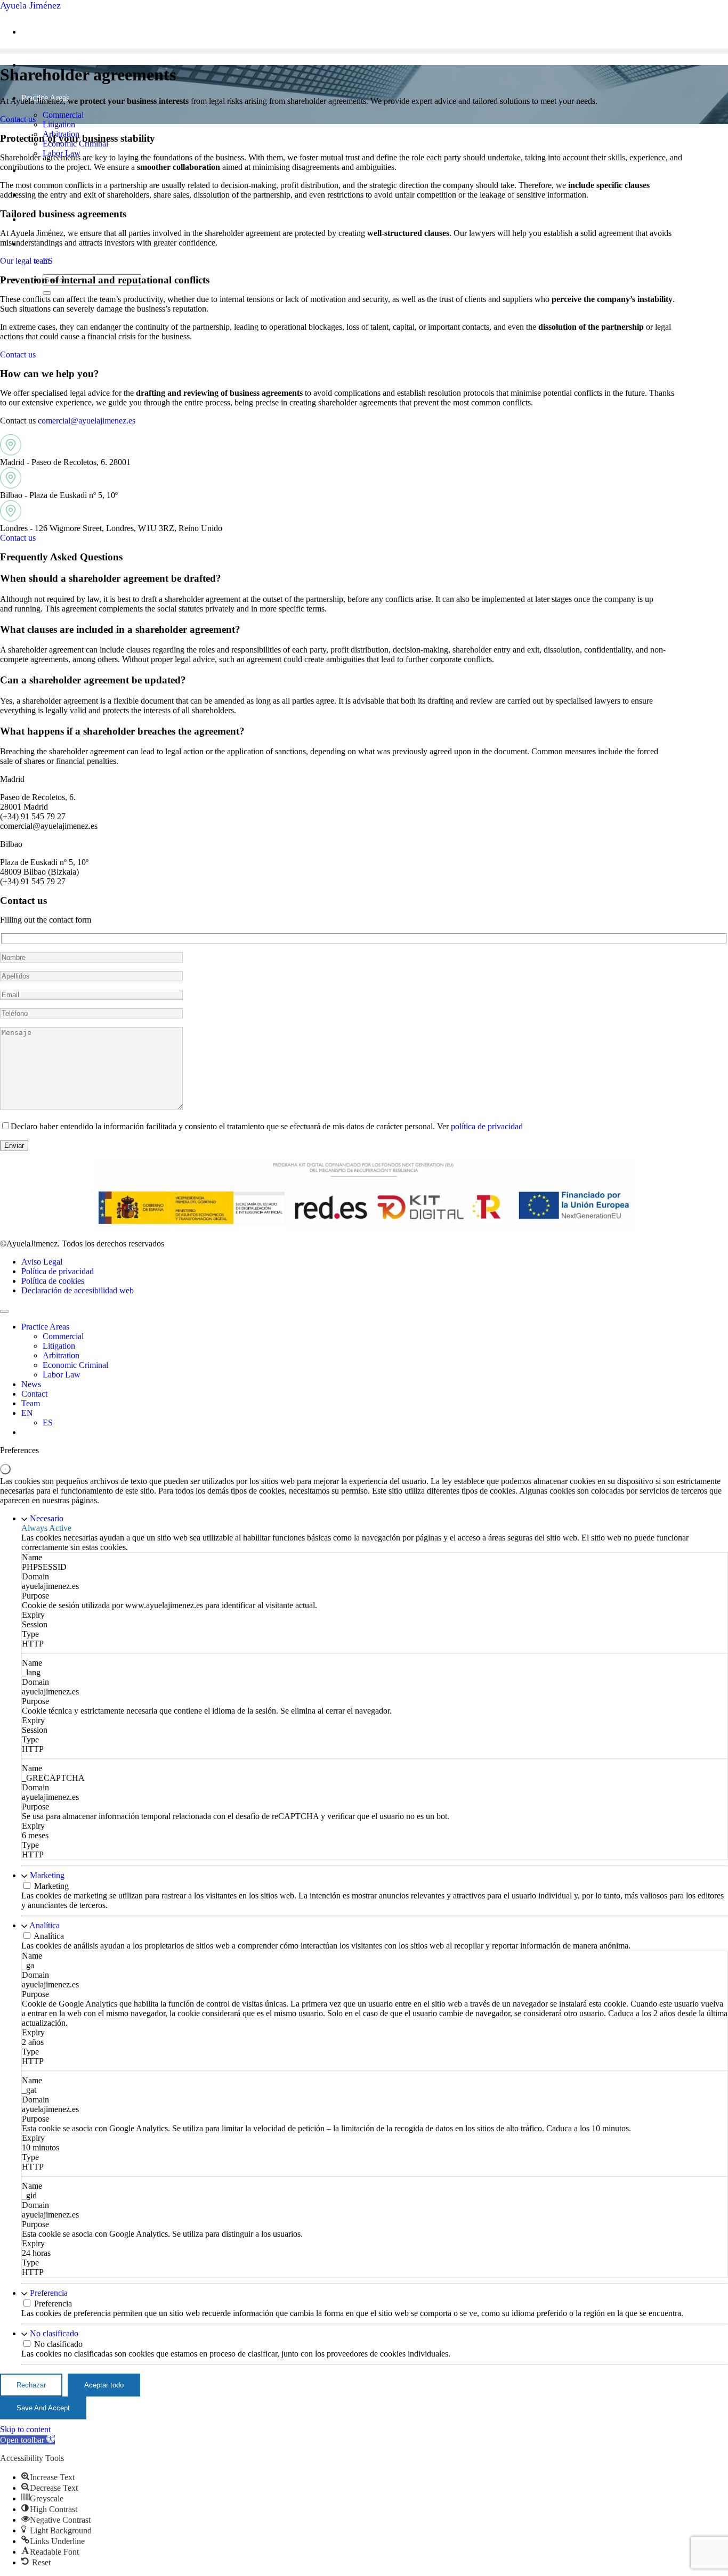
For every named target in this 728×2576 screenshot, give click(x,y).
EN (27, 1413)
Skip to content (25, 2429)
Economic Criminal (75, 1365)
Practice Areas (45, 1327)
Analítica (45, 1925)
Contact (34, 1394)
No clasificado (54, 2333)
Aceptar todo (104, 2385)
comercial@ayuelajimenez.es (87, 421)
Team (31, 1403)
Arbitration (61, 1355)
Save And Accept (43, 2408)
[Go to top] (4, 1311)
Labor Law (62, 1375)
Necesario (47, 1518)
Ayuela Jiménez (30, 5)
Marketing (47, 1875)
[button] (27, 2440)
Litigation (59, 124)
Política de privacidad (58, 1271)
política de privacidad (487, 1126)
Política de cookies (53, 1281)
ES (48, 1422)
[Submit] (47, 293)
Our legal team (25, 261)
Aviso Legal (42, 1262)
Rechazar (31, 2385)
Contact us (18, 119)
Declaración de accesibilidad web (78, 1290)
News (31, 1384)
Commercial (63, 115)
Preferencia (49, 2293)
